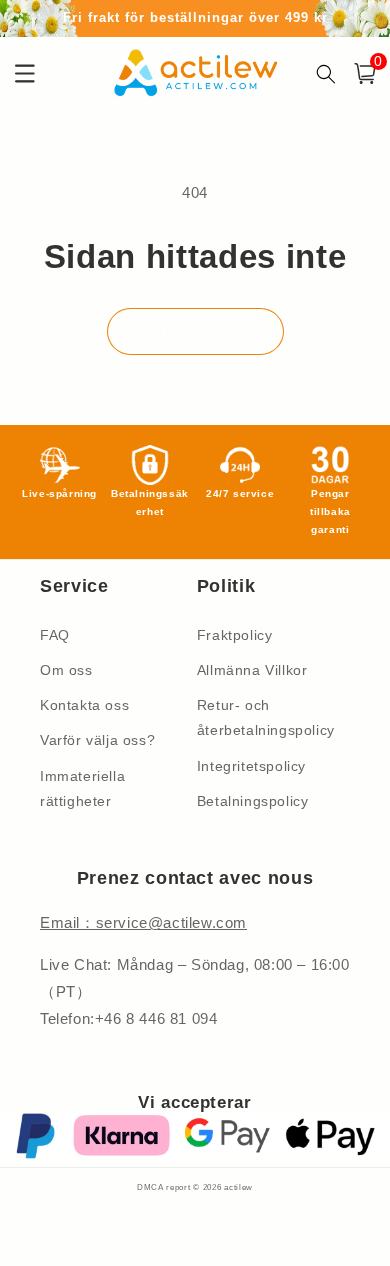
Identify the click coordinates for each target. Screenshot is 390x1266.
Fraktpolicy (235, 635)
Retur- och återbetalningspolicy (266, 717)
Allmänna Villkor (252, 670)
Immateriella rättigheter (82, 788)
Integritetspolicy (251, 766)
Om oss (66, 670)
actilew (238, 1187)
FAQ (55, 635)
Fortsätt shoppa (195, 331)
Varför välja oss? (97, 740)
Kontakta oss (84, 705)
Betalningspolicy (253, 801)
